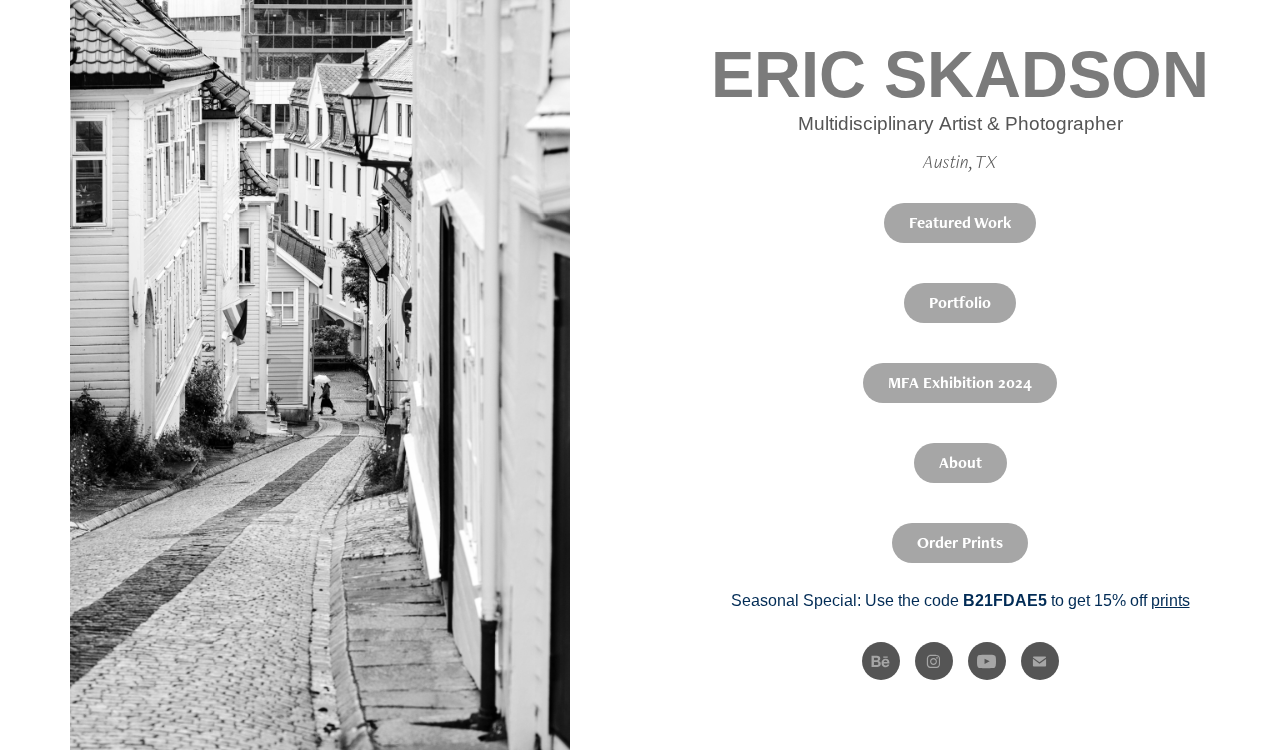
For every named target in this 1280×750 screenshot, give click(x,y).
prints (1170, 600)
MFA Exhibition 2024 (960, 382)
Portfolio (960, 302)
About (960, 462)
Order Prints (960, 542)
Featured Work (960, 222)
